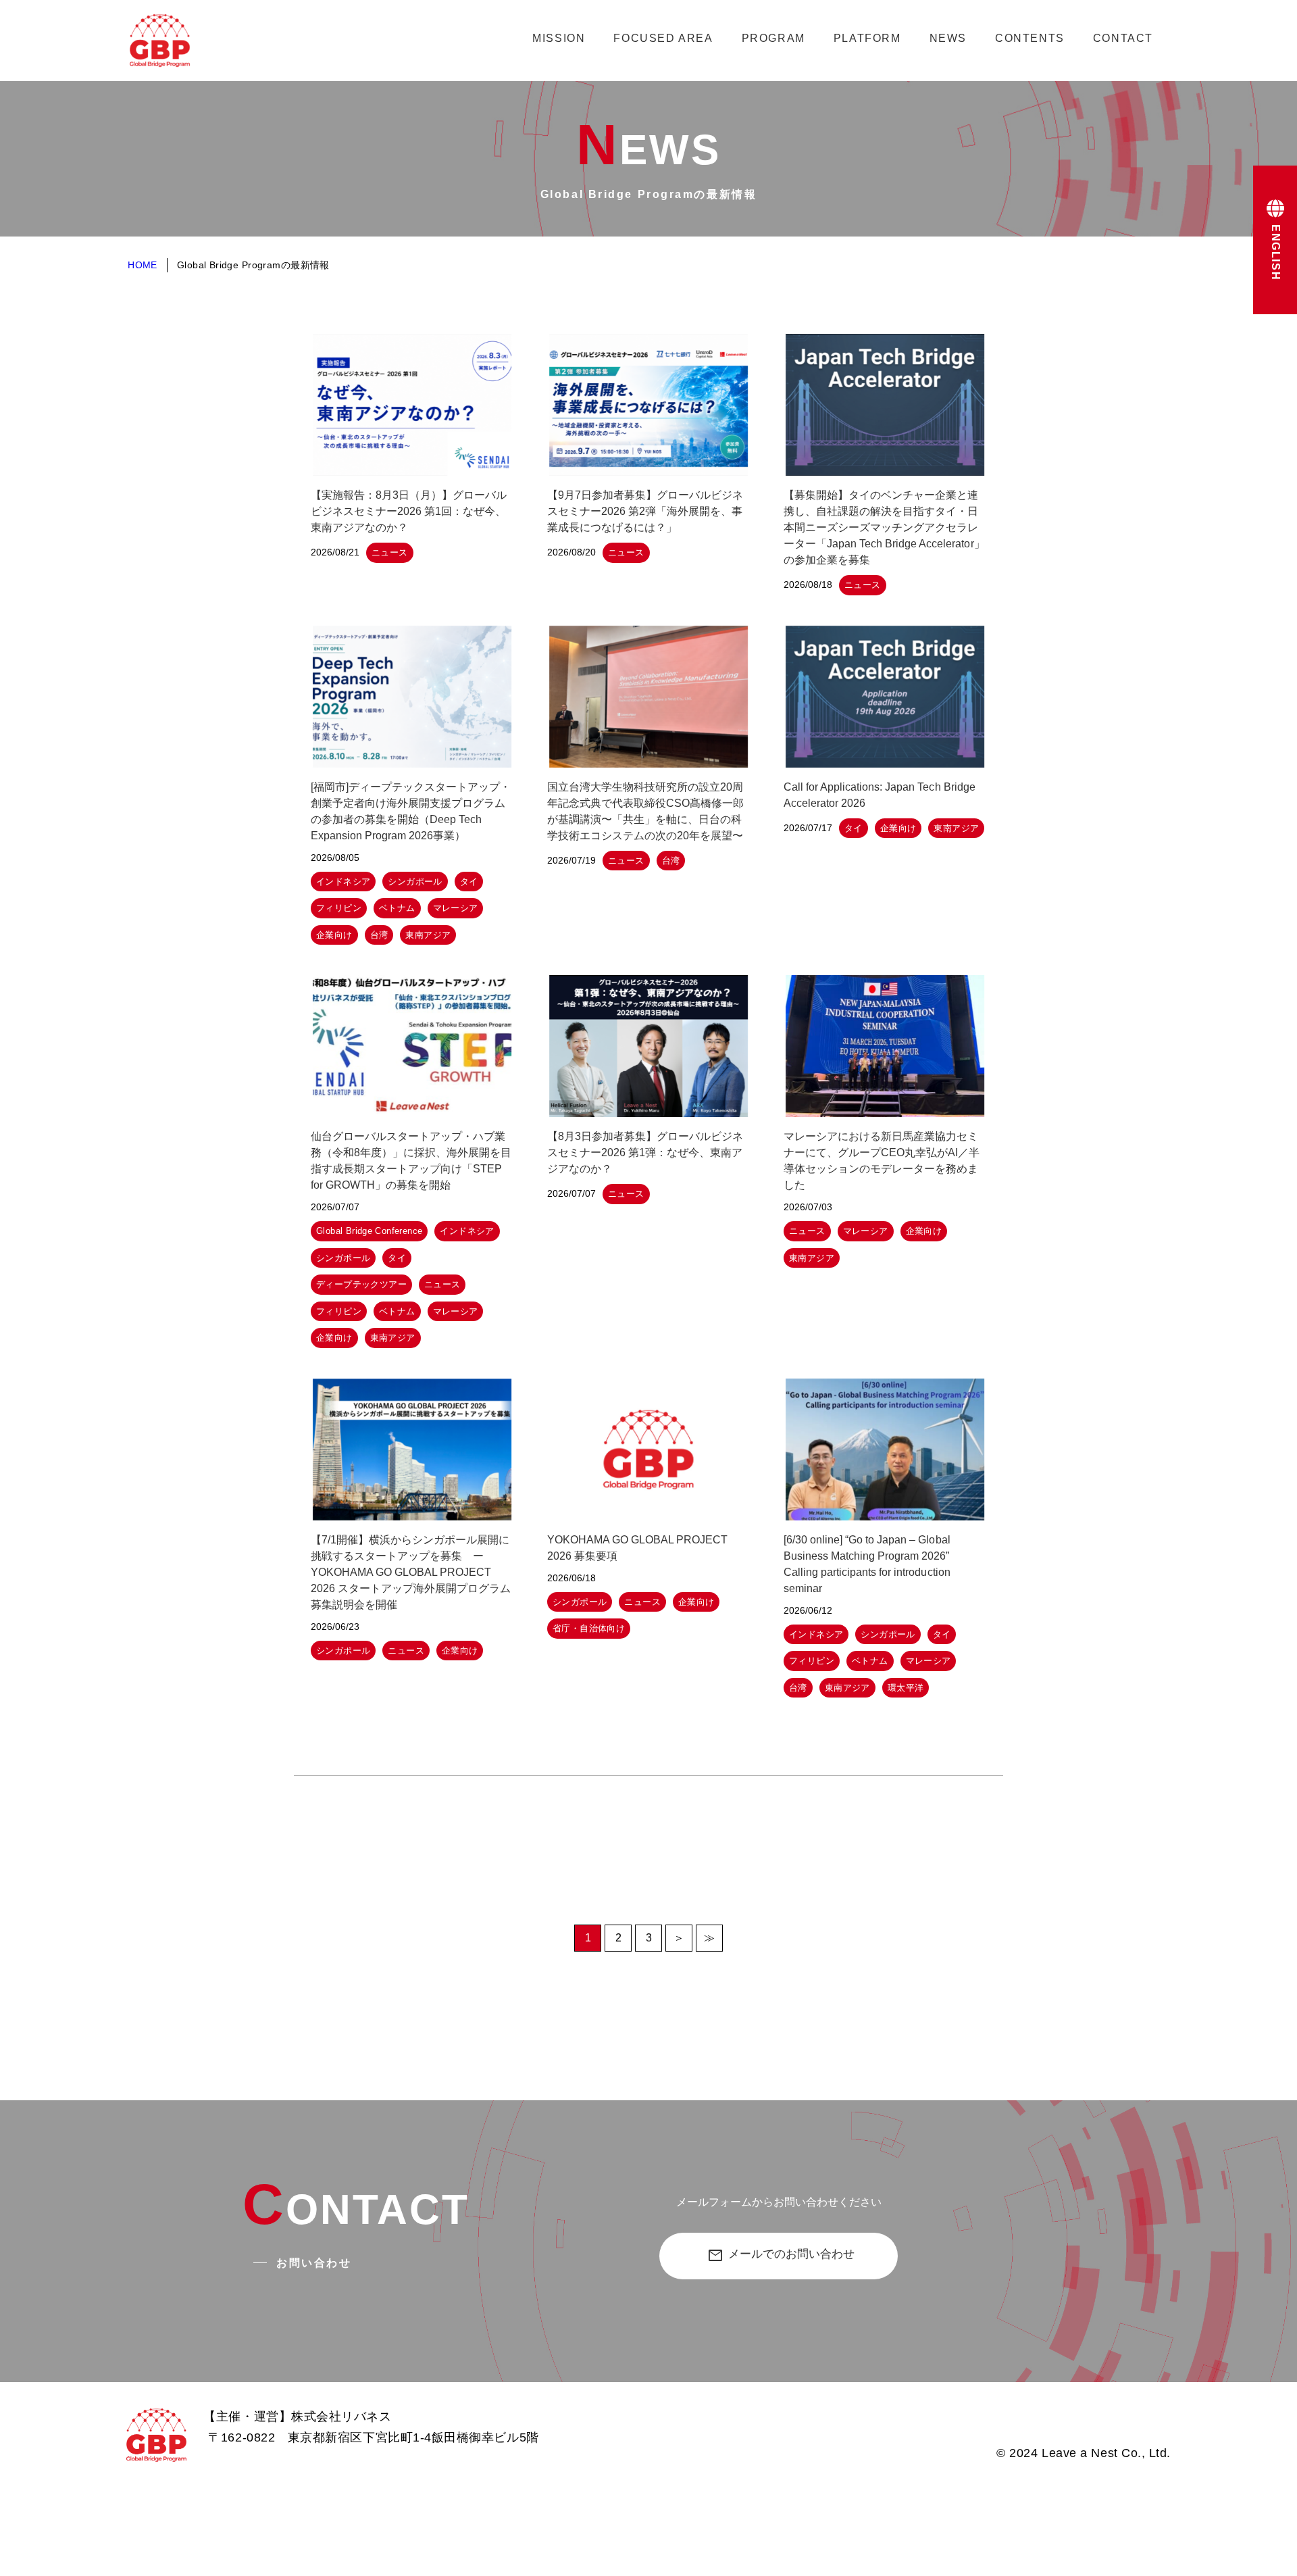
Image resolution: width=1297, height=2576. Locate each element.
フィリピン (339, 908)
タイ (469, 882)
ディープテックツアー (361, 1284)
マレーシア (456, 908)
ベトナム (397, 908)
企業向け (334, 935)
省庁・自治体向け (589, 1628)
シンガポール (415, 882)
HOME (143, 265)
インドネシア (343, 882)
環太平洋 (906, 1688)
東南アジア (428, 935)
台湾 (379, 935)
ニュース (390, 552)
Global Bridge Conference (369, 1231)
